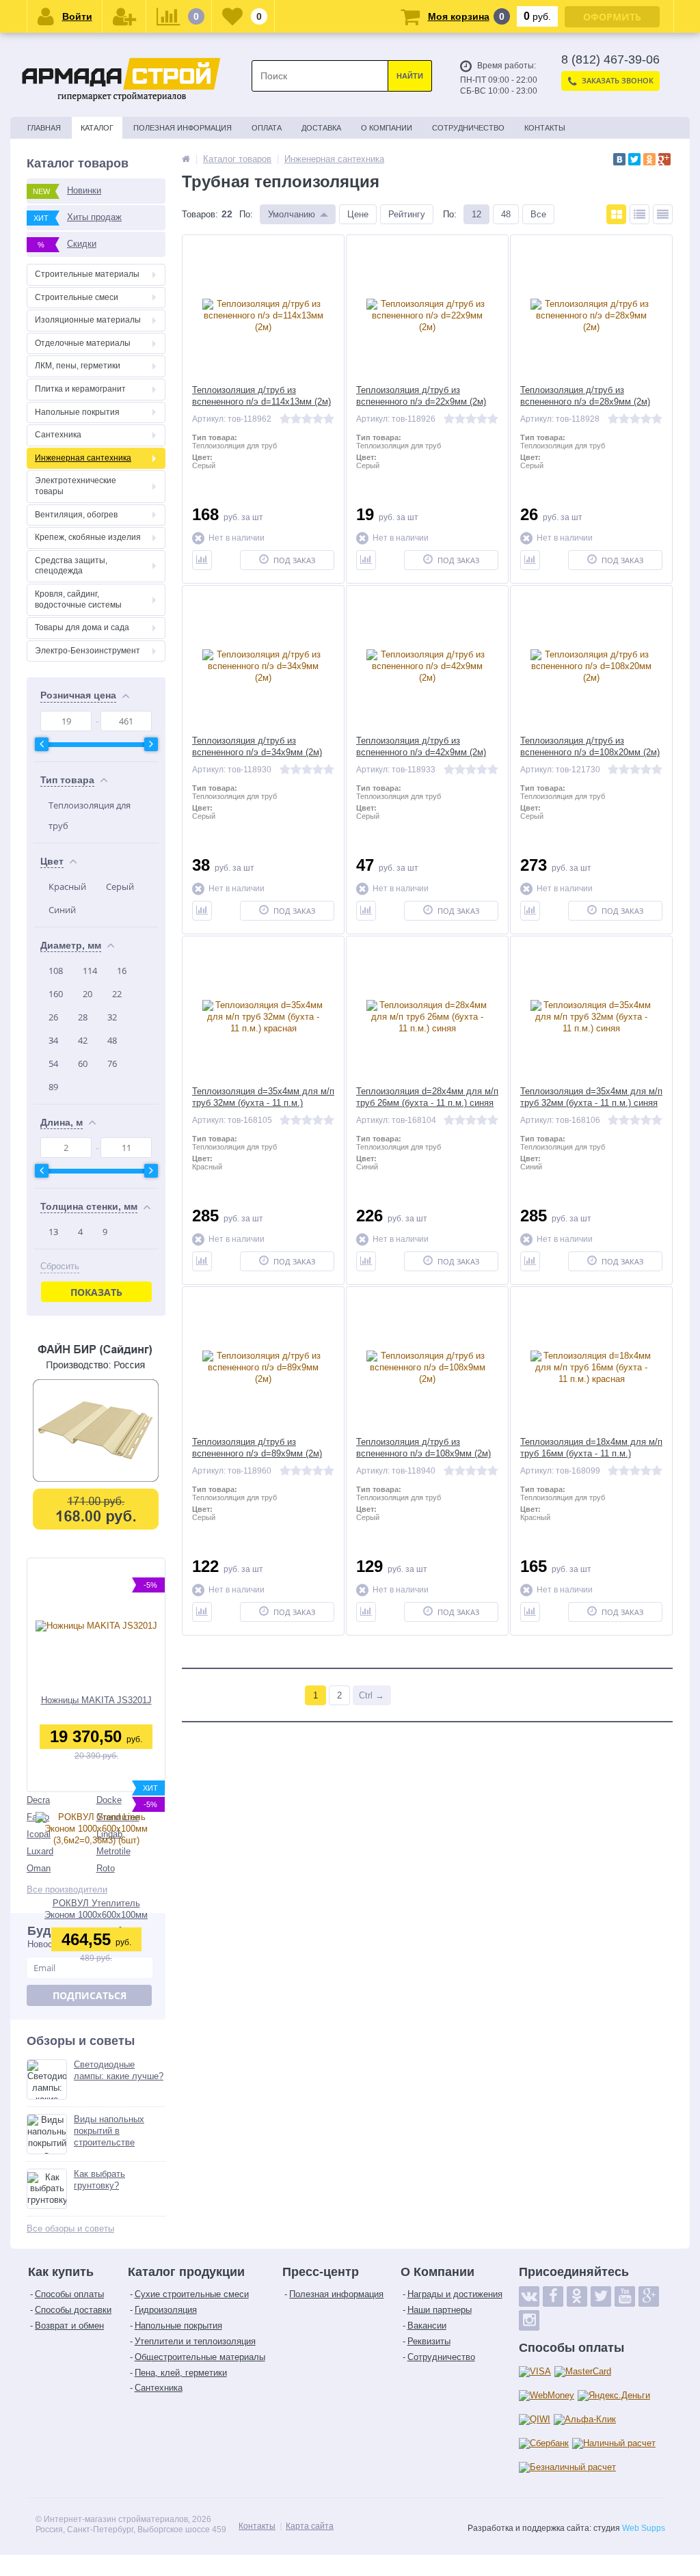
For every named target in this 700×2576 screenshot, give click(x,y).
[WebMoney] (547, 2396)
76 (112, 1063)
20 (87, 994)
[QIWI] (535, 2420)
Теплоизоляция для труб (90, 815)
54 (53, 1063)
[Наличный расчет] (614, 2444)
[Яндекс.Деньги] (614, 2396)
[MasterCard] (583, 2372)
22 (117, 994)
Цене (358, 214)
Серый (120, 886)
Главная (44, 128)
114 (90, 971)
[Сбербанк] (544, 2444)
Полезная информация (183, 128)
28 (83, 1017)
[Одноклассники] (649, 159)
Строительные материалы (87, 274)
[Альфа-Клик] (585, 2420)
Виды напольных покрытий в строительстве (109, 2131)
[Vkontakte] (529, 2296)
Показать (96, 1292)
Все (538, 214)
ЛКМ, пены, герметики (78, 366)
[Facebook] (553, 2296)
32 (112, 1017)
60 (83, 1063)
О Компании (387, 128)
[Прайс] (663, 214)
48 (112, 1040)
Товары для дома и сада (82, 627)
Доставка (321, 128)
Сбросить (60, 1266)
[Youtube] (625, 2296)
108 (56, 971)
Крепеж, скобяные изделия (88, 537)
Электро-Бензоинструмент (87, 651)
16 (122, 971)
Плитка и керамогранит (80, 389)
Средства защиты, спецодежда (71, 566)
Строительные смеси (77, 297)
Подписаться (90, 1995)
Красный (67, 886)
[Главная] (186, 159)
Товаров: (200, 214)
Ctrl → (372, 1695)
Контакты (545, 128)
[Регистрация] (124, 16)
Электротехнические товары (76, 486)
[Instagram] (529, 2320)
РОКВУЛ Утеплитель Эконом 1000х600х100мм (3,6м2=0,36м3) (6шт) (96, 1909)
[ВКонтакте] (619, 159)
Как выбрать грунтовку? (99, 2180)
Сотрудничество (468, 128)
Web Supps (644, 2528)
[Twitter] (634, 159)
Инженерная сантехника (83, 458)
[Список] (640, 214)
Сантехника (58, 435)
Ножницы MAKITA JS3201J (96, 1700)
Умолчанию (292, 214)
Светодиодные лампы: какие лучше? (119, 2070)
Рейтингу (407, 214)
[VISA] (535, 2372)
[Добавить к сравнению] (202, 560)
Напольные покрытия (77, 412)
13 (53, 1232)
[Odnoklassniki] (577, 2296)
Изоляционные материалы (88, 320)
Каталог (97, 128)
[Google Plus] (664, 159)
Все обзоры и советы (70, 2228)
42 (83, 1040)
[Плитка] (616, 214)
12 (476, 214)
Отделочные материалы (83, 343)
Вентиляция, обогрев (76, 515)
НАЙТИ (410, 76)
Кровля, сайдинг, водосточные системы (78, 599)
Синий (62, 910)
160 (56, 994)
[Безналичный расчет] (567, 2468)
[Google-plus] (649, 2296)
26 (53, 1017)
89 (53, 1087)
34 (53, 1040)
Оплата (267, 128)
